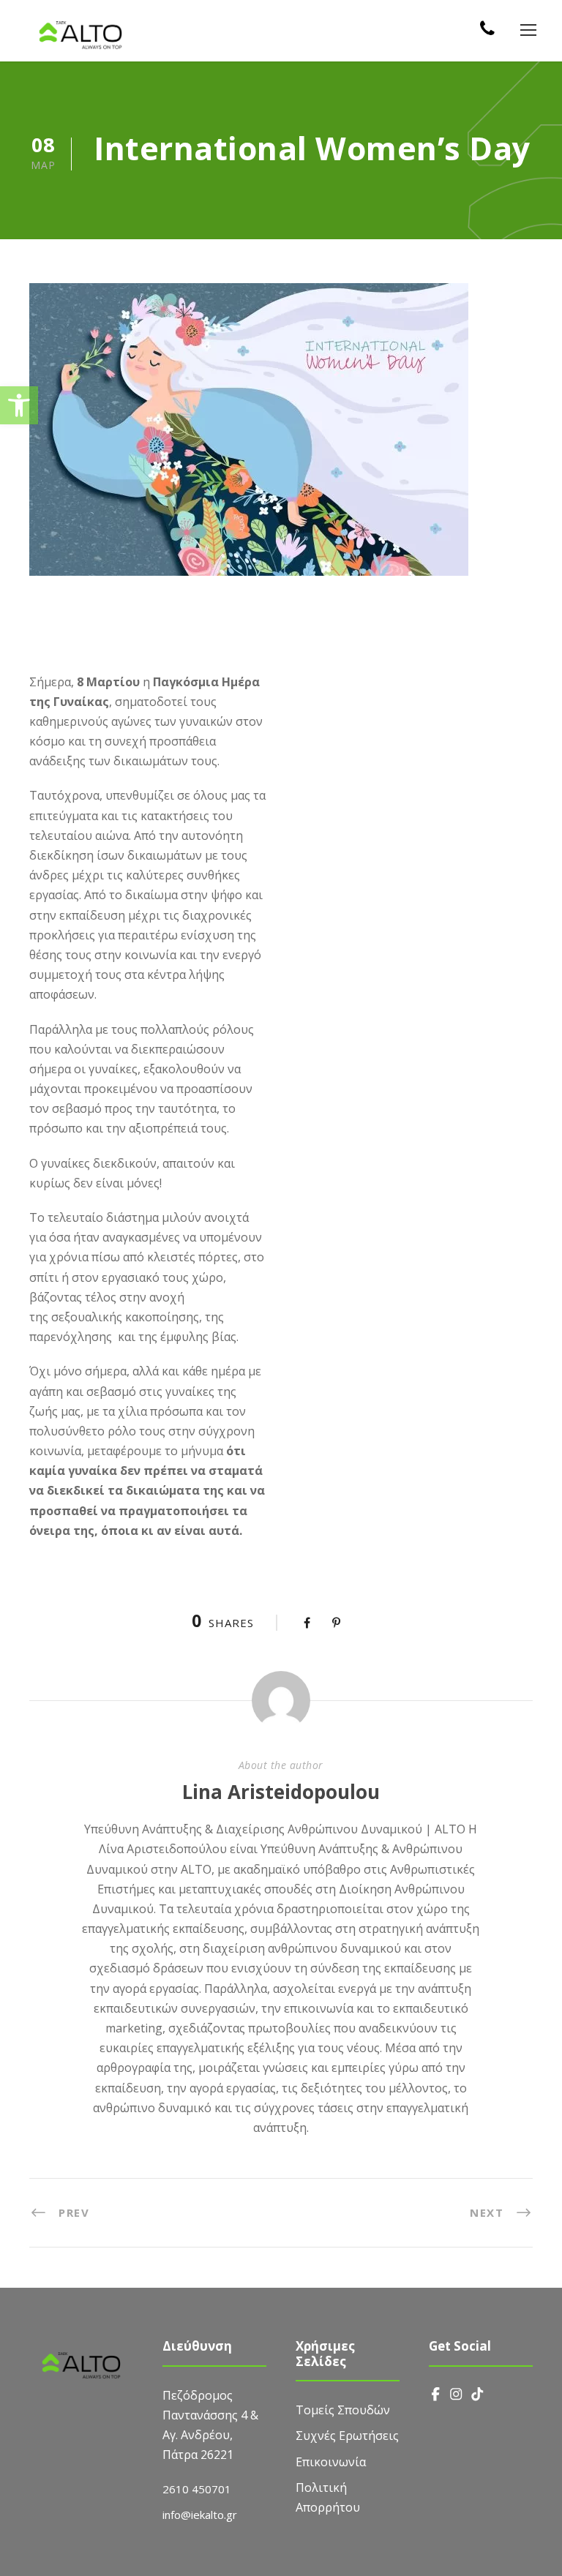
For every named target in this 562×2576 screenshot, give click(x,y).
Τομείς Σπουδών (343, 2410)
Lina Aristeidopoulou (281, 1792)
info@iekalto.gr (200, 2515)
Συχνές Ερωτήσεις (347, 2436)
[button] (19, 405)
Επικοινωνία (331, 2462)
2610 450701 (197, 2489)
